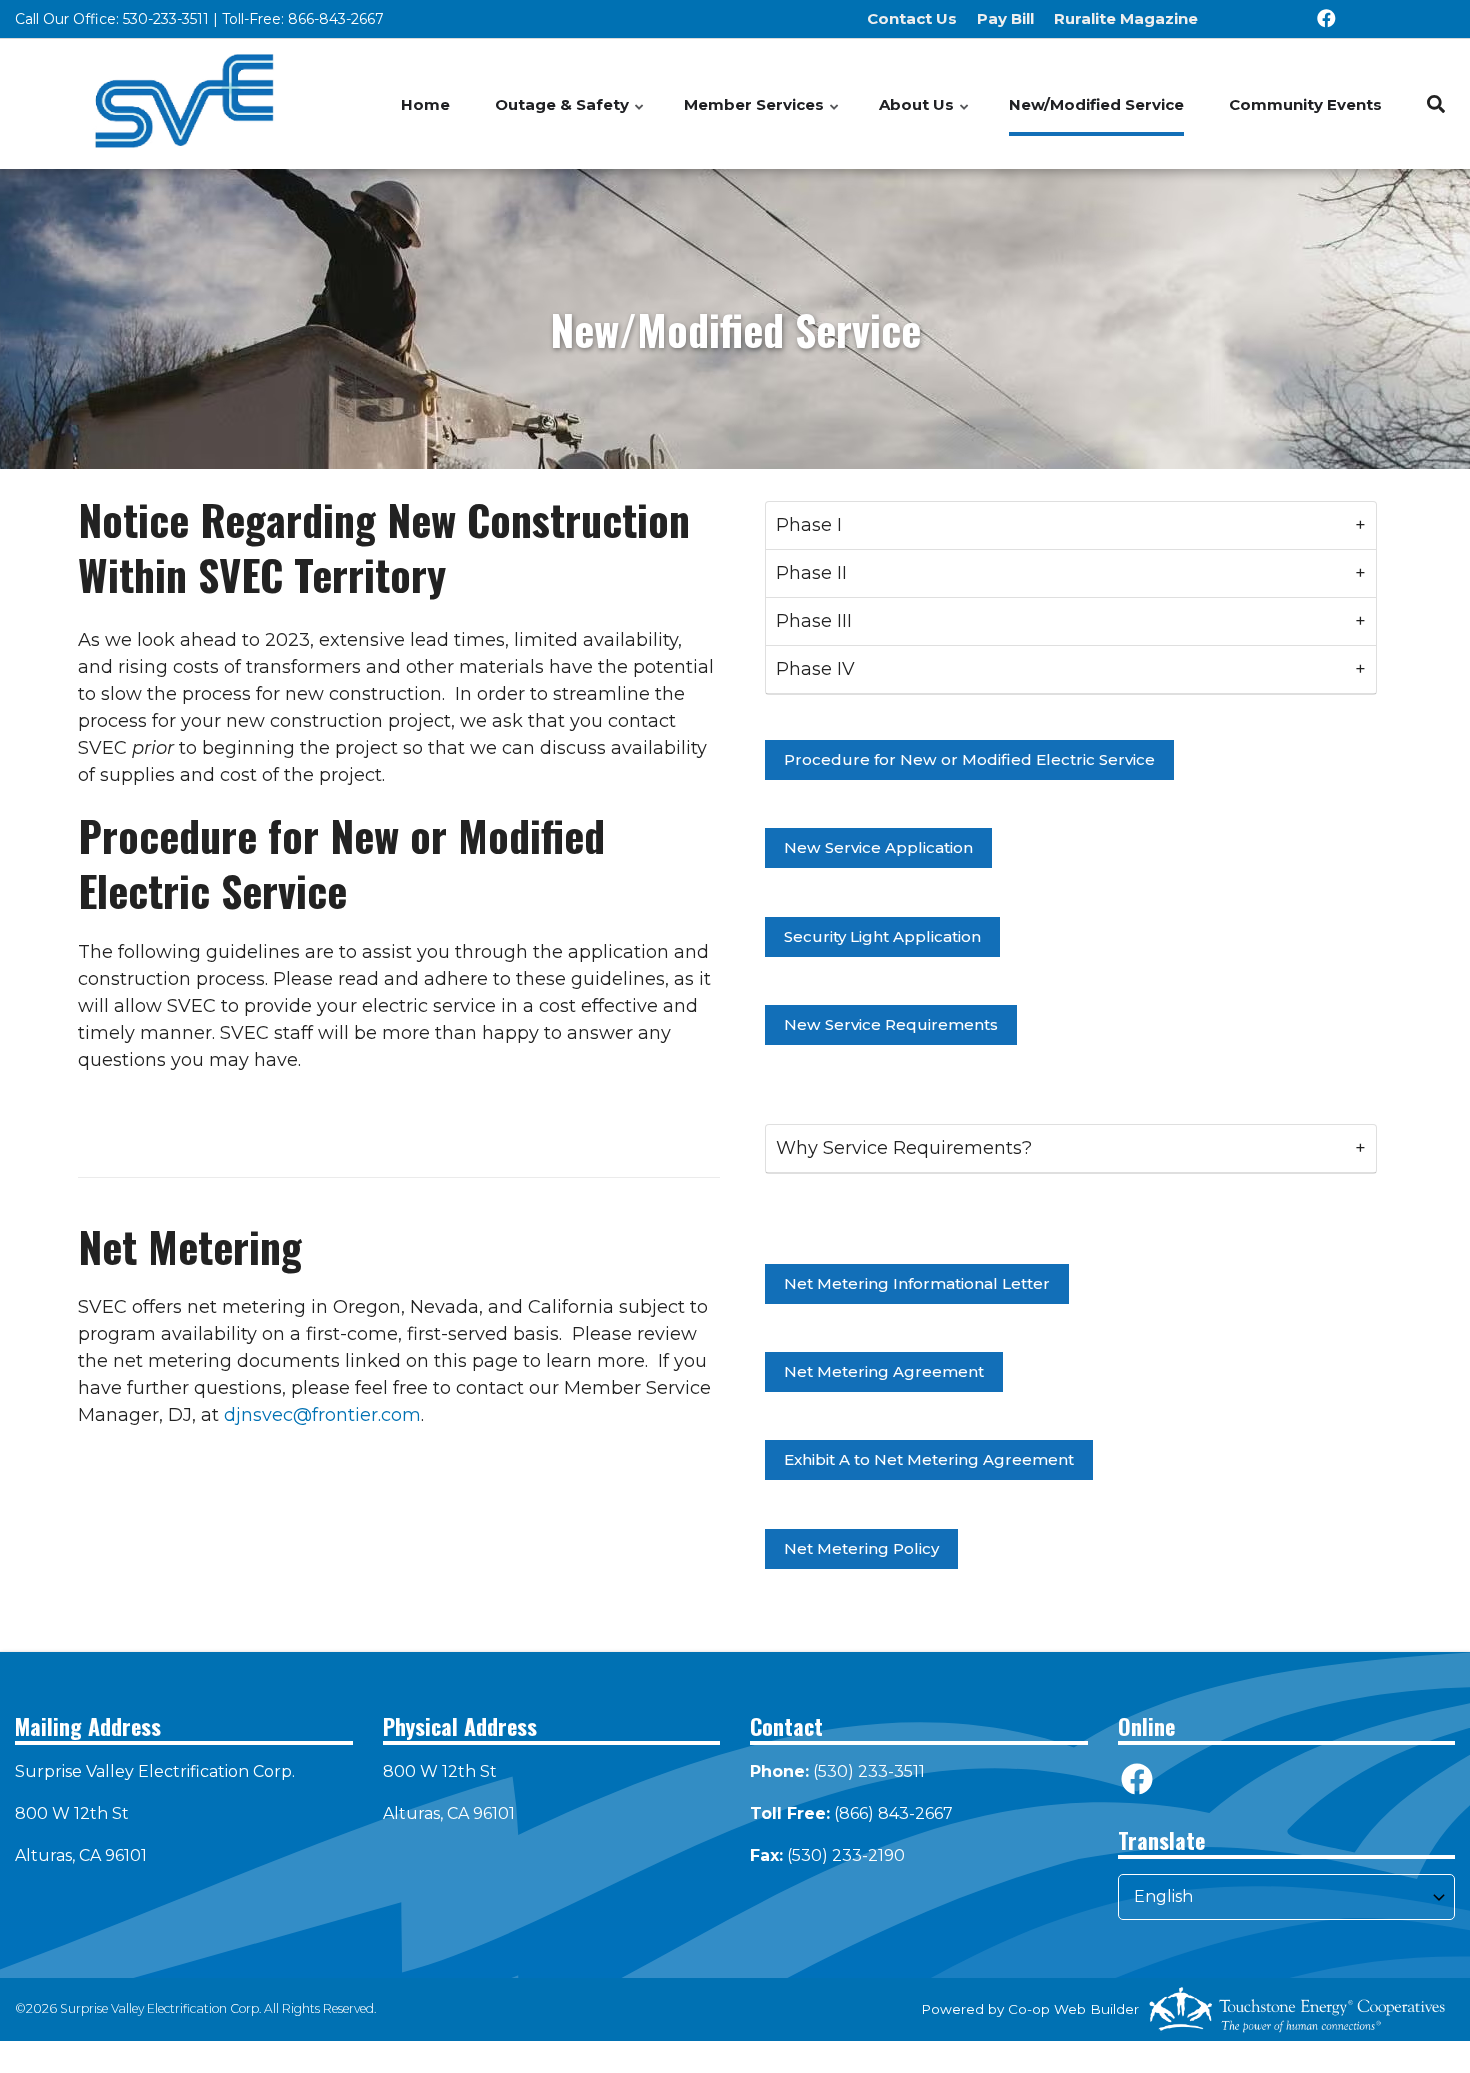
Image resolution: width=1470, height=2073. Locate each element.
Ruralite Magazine (1126, 18)
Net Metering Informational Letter (917, 1283)
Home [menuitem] (425, 104)
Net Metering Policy (861, 1548)
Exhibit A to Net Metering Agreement (929, 1460)
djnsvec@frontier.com (322, 1415)
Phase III (814, 621)
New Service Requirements (891, 1024)
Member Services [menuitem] (762, 115)
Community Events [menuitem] (1305, 104)
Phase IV (815, 669)
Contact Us (912, 18)
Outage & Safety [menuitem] (570, 115)
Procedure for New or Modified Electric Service (969, 759)
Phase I (809, 525)
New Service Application (878, 848)
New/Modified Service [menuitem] (1096, 104)
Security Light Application (882, 936)
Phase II (811, 573)
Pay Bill (1005, 18)
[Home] (184, 104)
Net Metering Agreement (884, 1371)
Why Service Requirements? (904, 1148)
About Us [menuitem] (925, 115)
